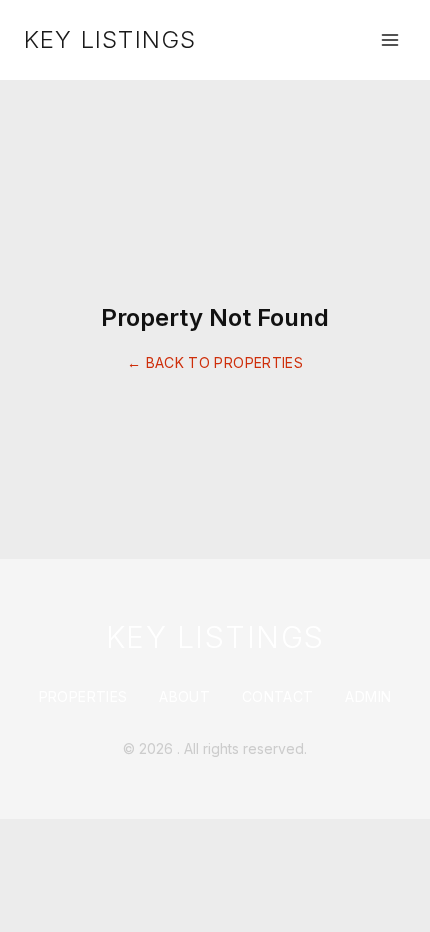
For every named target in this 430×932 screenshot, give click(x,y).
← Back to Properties (215, 362)
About (184, 696)
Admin (368, 696)
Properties (83, 696)
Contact (277, 696)
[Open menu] (390, 40)
